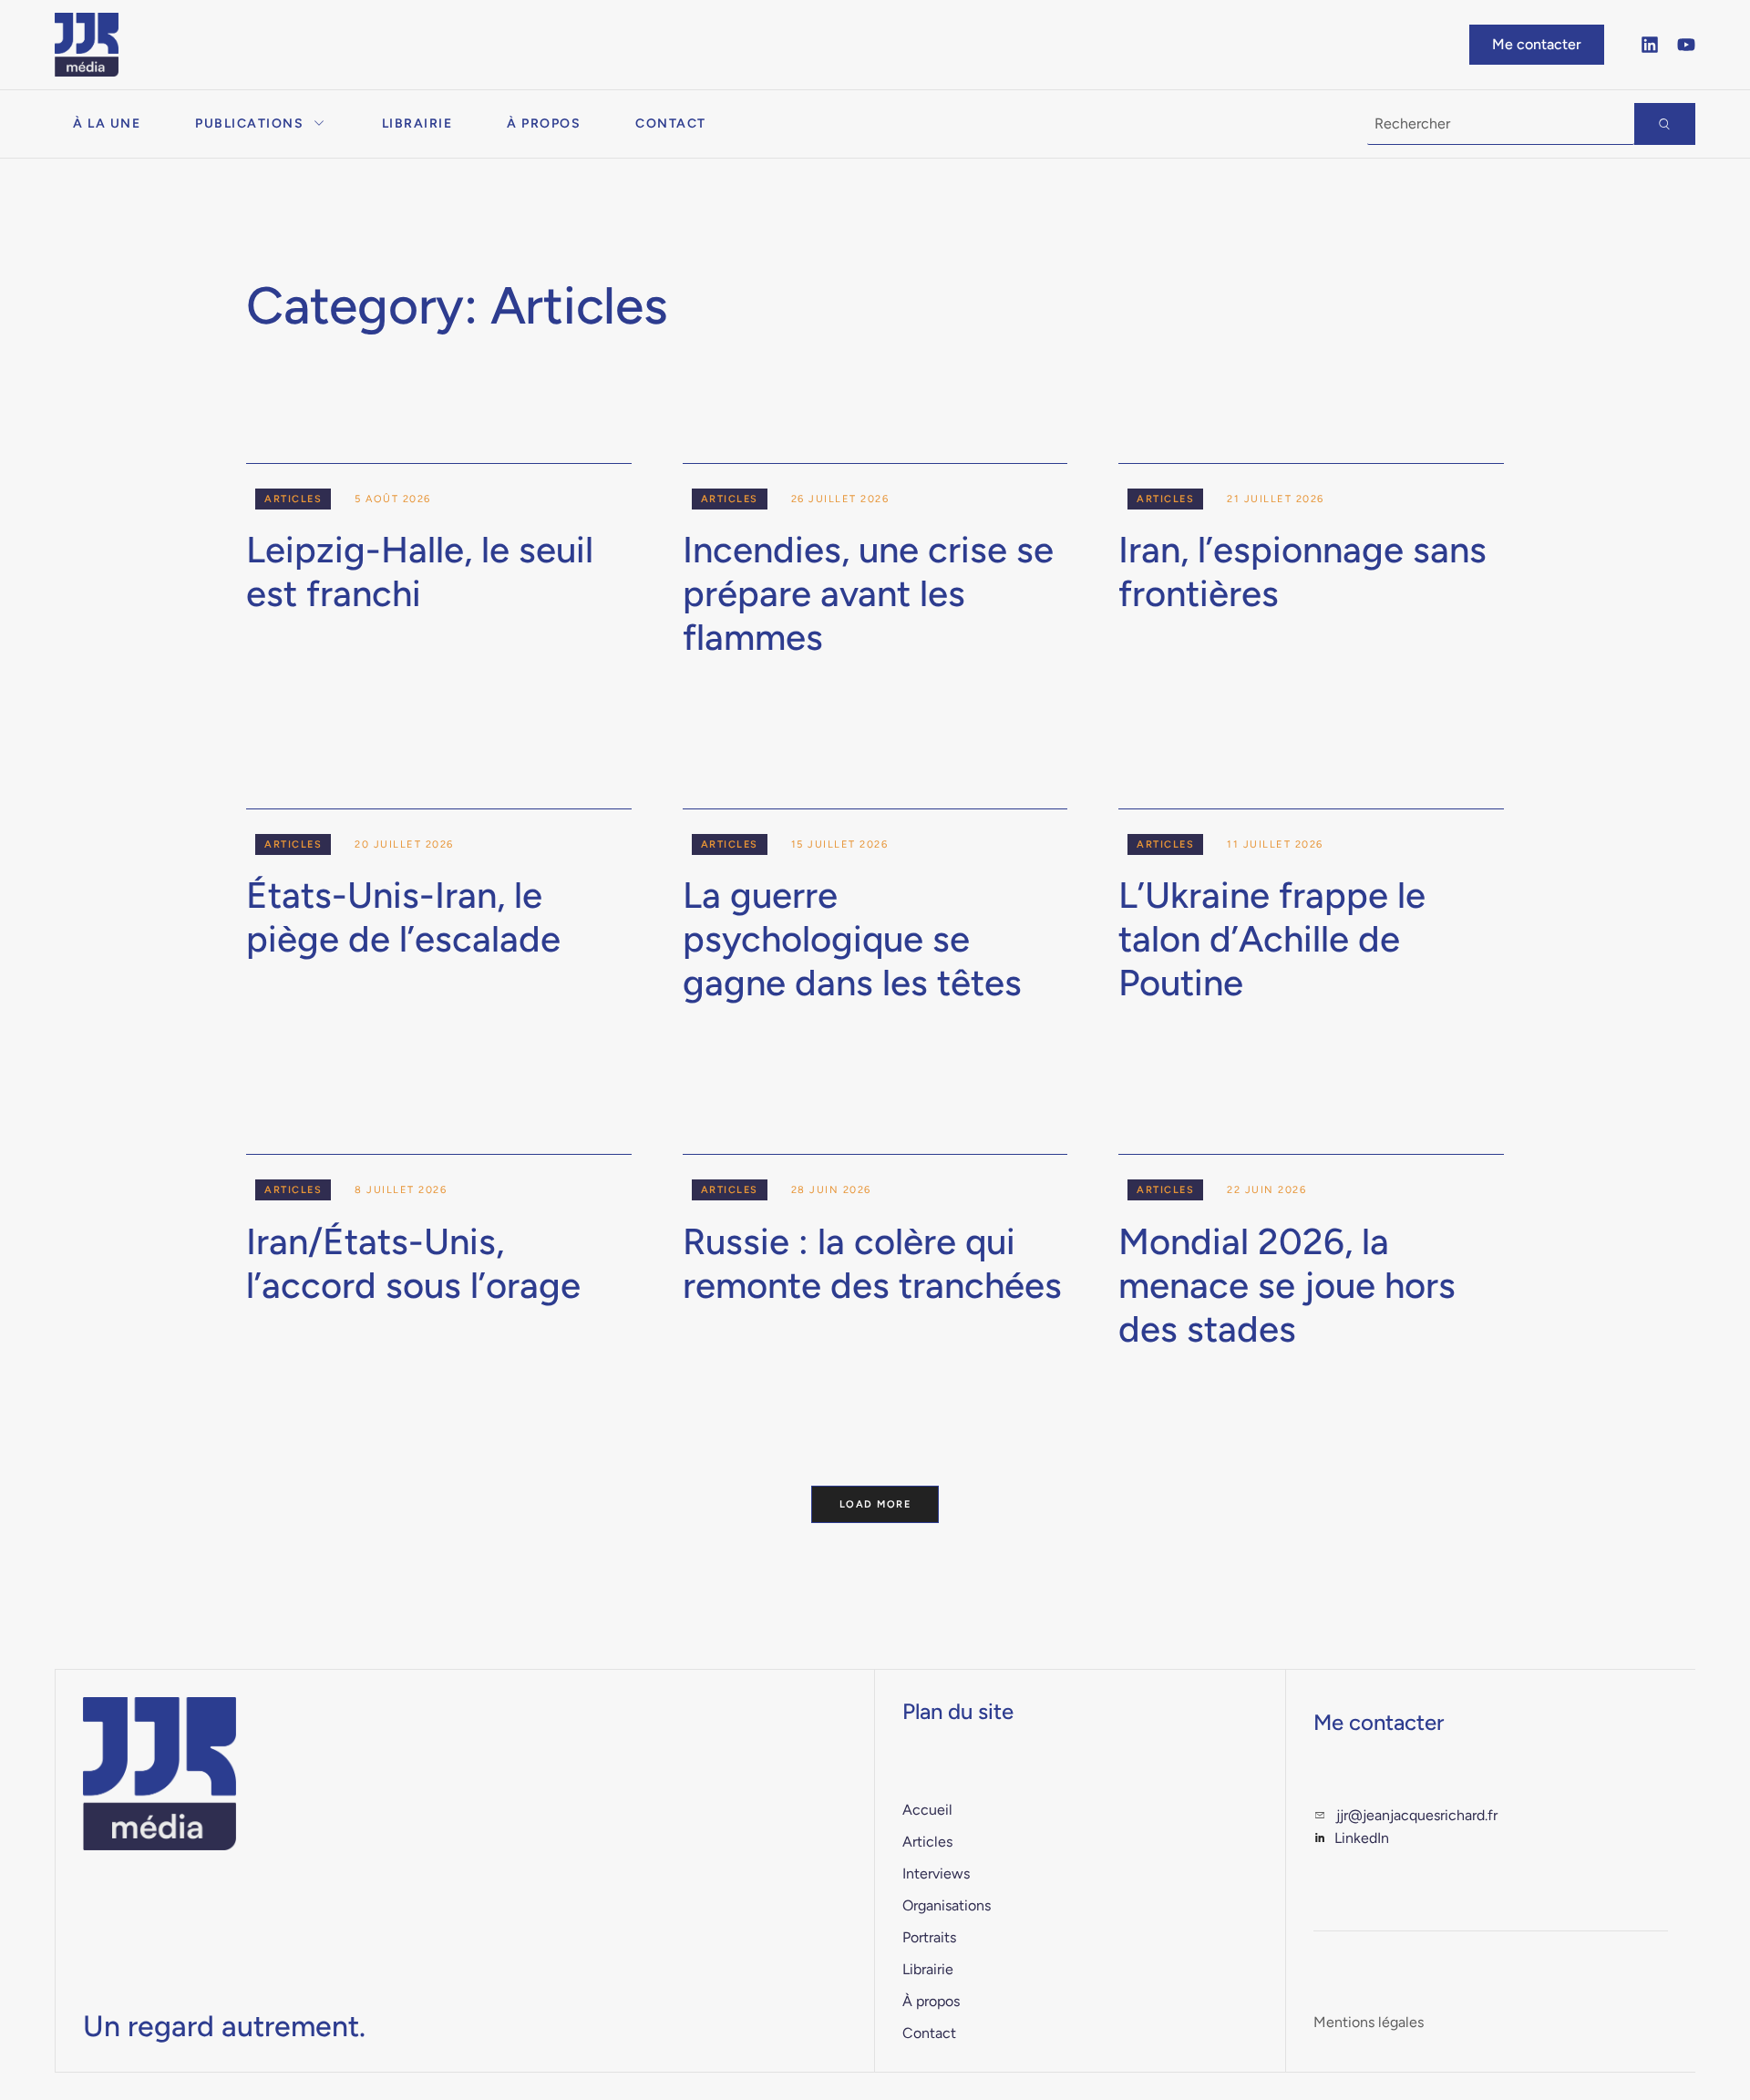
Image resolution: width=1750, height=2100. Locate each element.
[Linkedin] (1650, 45)
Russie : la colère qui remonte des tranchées (872, 1263)
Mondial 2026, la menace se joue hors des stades (1287, 1285)
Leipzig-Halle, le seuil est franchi (420, 571)
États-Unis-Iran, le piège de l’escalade (403, 917)
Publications (249, 124)
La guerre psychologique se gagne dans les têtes (852, 939)
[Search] (1665, 124)
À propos (544, 124)
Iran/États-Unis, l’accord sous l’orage (413, 1263)
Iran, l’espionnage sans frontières (1302, 571)
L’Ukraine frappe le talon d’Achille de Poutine (1272, 939)
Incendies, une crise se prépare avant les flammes (868, 593)
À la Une (107, 124)
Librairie (417, 124)
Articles (293, 499)
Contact (671, 124)
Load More (875, 1504)
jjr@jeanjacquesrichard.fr (1417, 1815)
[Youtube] (1686, 45)
